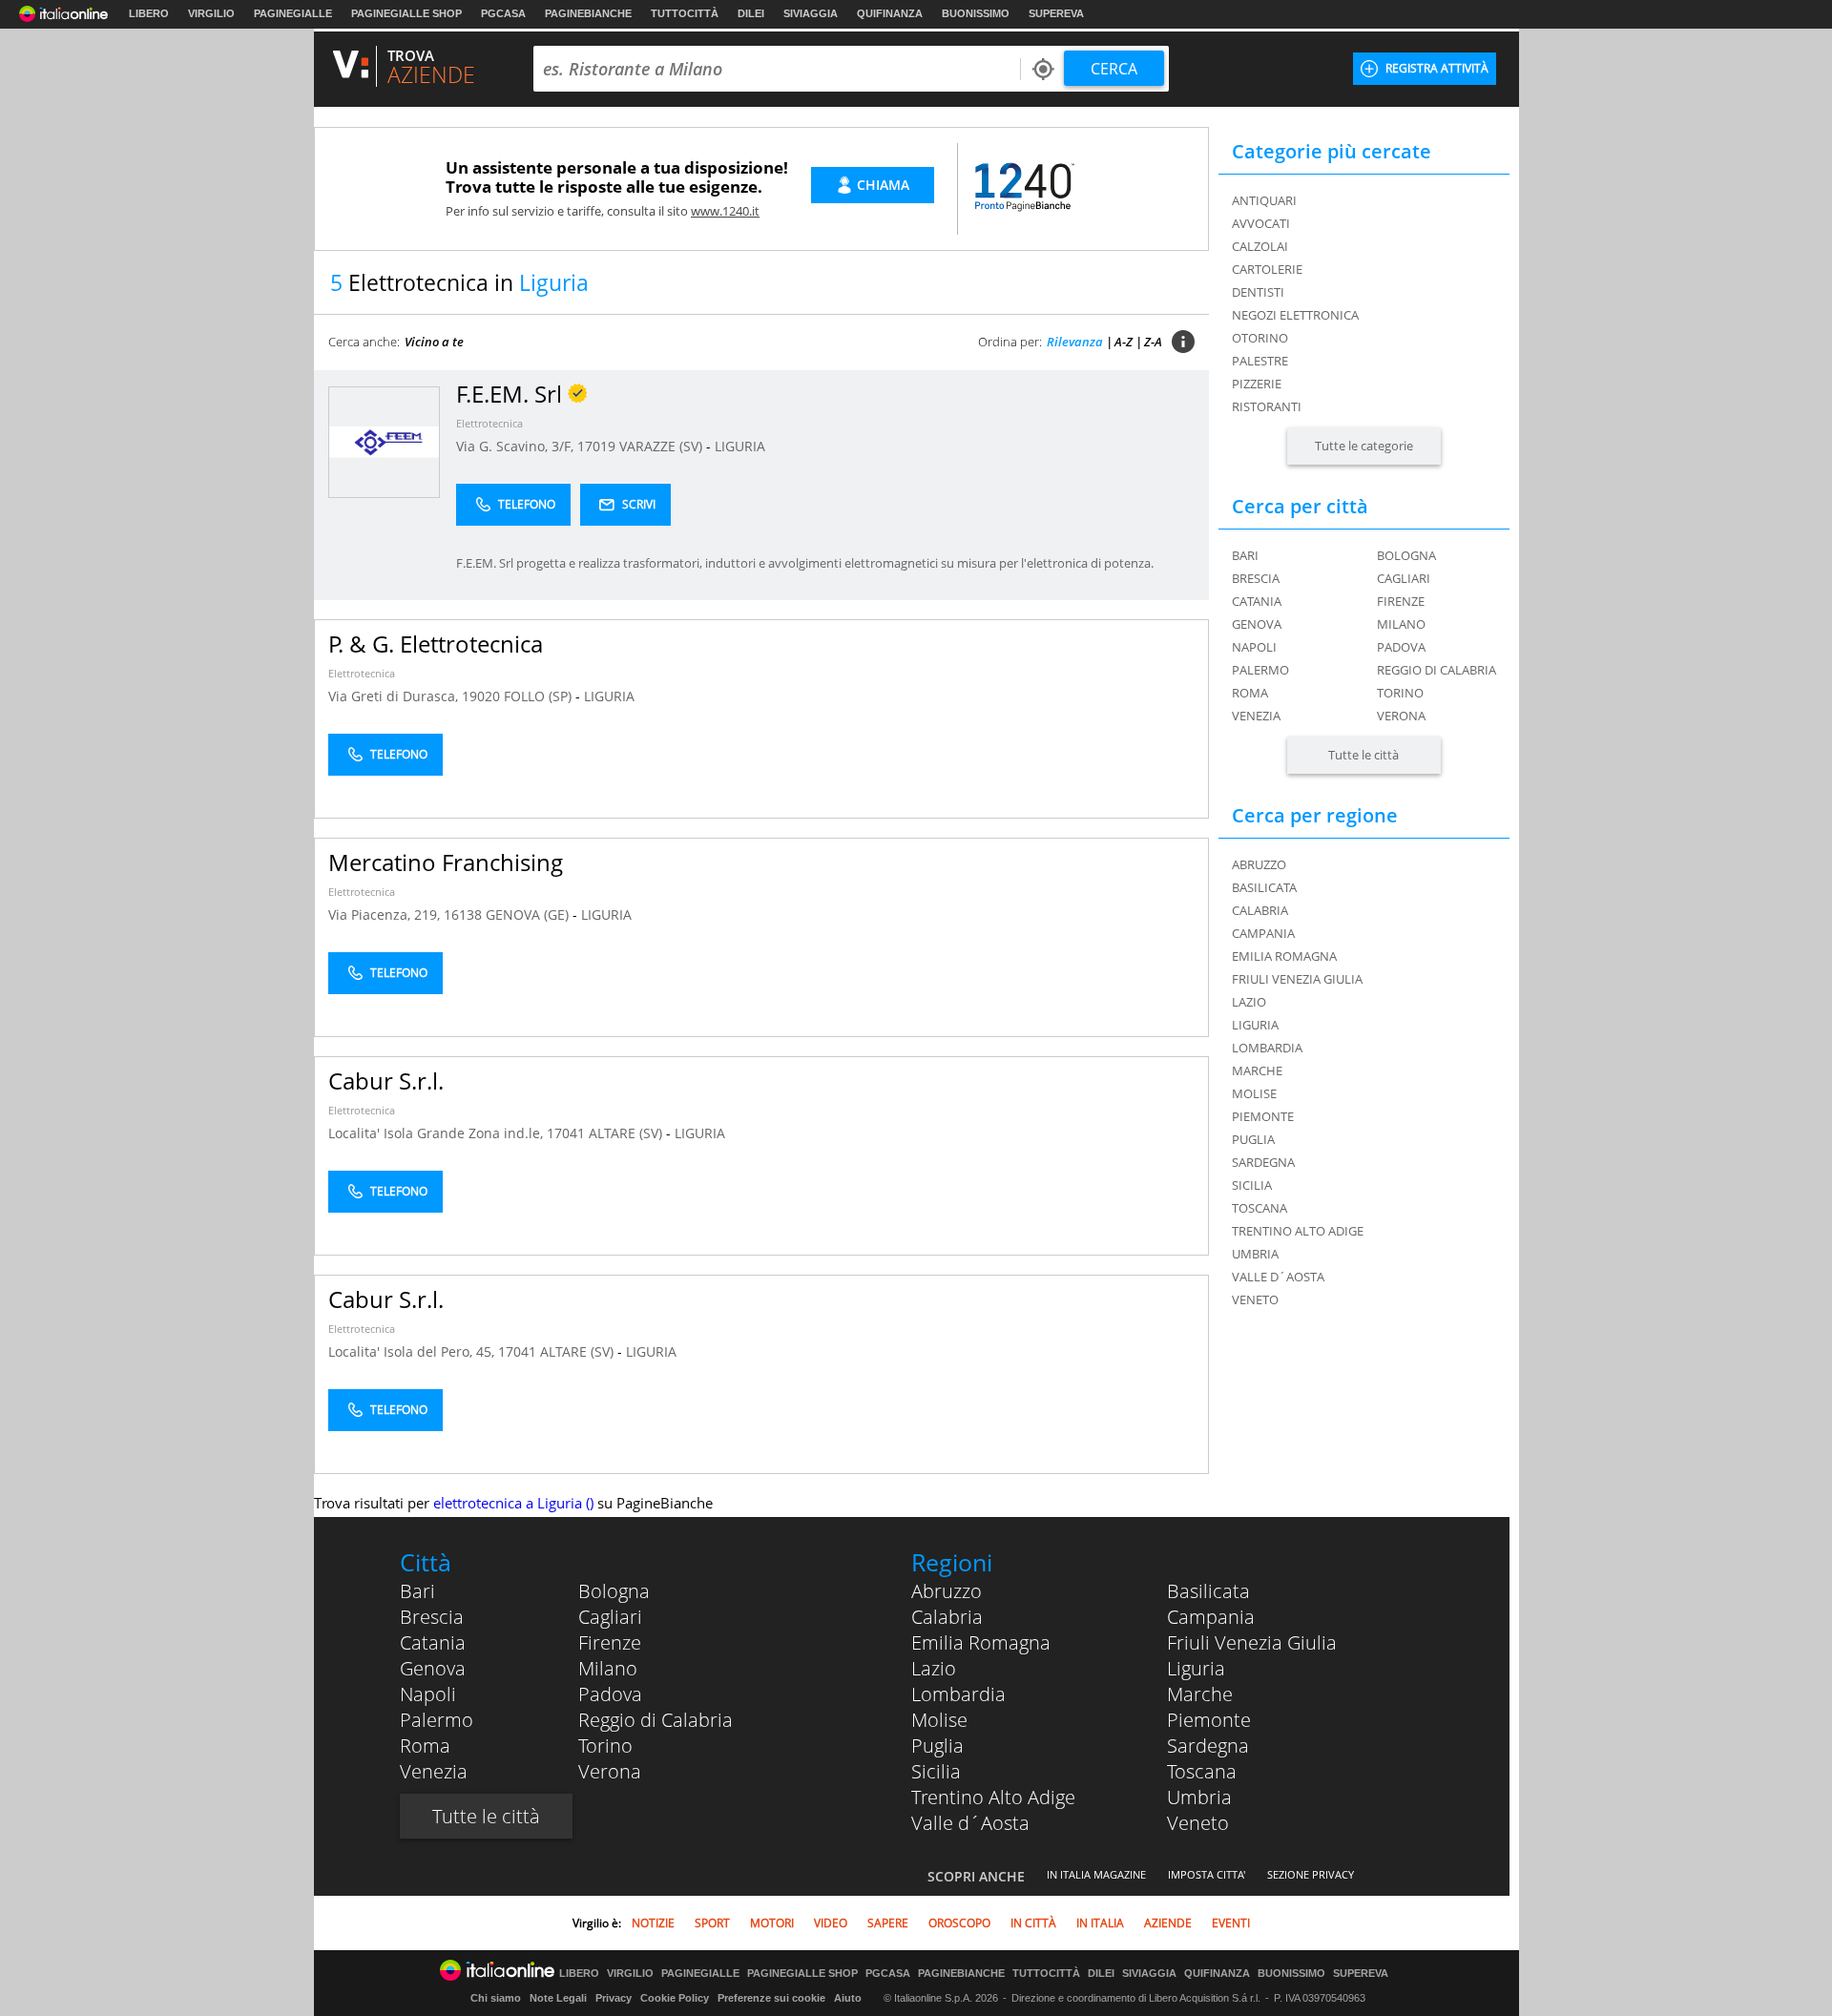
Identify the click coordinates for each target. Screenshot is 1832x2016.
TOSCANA (1259, 1208)
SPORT (712, 1923)
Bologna (1406, 555)
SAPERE (888, 1923)
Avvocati (1261, 223)
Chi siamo (496, 1998)
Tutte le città (1364, 755)
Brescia (1256, 578)
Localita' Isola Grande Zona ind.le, (437, 1133)
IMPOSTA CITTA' (1207, 1874)
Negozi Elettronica (1295, 315)
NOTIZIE (653, 1923)
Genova (1257, 624)
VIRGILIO (211, 13)
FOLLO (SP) (540, 696)
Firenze (1401, 601)
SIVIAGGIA (811, 13)
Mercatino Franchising (446, 862)
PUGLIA (1253, 1139)
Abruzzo (947, 1591)
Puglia (937, 1746)
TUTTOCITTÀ (685, 13)
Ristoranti (1267, 406)
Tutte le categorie (1364, 446)
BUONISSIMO (976, 13)
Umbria (1199, 1797)
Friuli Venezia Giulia (1252, 1642)
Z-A (1153, 342)
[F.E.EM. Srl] (384, 441)
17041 (566, 1133)
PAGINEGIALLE (293, 13)
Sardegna (1208, 1746)
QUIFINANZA (890, 13)
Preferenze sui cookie (771, 1998)
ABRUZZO (1259, 864)
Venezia (1256, 716)
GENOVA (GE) (529, 914)
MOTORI (772, 1923)
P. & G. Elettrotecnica (436, 644)
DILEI (751, 13)
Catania (1257, 601)
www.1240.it (725, 211)
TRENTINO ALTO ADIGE (1298, 1231)
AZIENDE (1168, 1923)
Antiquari (1264, 200)
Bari (1245, 555)
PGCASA (503, 13)
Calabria (947, 1617)
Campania (1211, 1617)
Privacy (614, 1998)
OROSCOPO (959, 1923)
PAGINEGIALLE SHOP (406, 13)
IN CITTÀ (1033, 1923)
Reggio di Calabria (1436, 670)
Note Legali (558, 1998)
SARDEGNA (1263, 1162)
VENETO (1255, 1299)
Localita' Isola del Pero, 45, (413, 1351)
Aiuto (848, 1998)
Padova (1401, 647)
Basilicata (1208, 1591)
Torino (1400, 693)
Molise (939, 1720)
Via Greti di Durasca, (395, 696)
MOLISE (1254, 1093)
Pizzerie (1257, 384)
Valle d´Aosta (970, 1823)
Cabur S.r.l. (386, 1081)
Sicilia (936, 1771)
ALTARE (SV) (627, 1133)
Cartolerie (1267, 269)
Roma (1250, 693)
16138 (463, 914)
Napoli (1254, 647)
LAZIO (1249, 1002)
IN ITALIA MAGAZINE (1096, 1874)
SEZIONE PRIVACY (1311, 1874)
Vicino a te (434, 342)
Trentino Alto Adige (993, 1797)
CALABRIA (1260, 910)
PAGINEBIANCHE (588, 13)
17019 (596, 446)
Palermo (1260, 670)
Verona (1401, 716)
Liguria (1196, 1668)
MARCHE (1257, 1070)
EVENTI (1231, 1923)
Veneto (1198, 1823)
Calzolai (1260, 246)
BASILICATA (1264, 887)
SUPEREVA (1056, 13)
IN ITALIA (1100, 1923)
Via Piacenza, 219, (386, 914)
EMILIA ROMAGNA (1284, 956)
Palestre (1260, 361)
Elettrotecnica (489, 423)
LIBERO (149, 13)
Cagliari (1404, 578)
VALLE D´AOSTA (1278, 1277)
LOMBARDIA (1267, 1048)
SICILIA (1252, 1185)
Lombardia (958, 1694)
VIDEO (831, 1923)
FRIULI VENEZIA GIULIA (1297, 979)
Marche (1200, 1694)
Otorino (1260, 338)
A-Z (1124, 342)
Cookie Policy (675, 1998)
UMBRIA (1255, 1254)
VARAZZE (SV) (663, 446)
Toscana (1202, 1771)
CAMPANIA (1263, 933)
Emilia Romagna (981, 1642)
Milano (1401, 624)
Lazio (934, 1668)
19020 (481, 696)
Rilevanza (1075, 342)
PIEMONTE (1263, 1116)
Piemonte (1209, 1720)
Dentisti (1258, 292)
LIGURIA (740, 446)
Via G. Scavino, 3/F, (517, 446)
